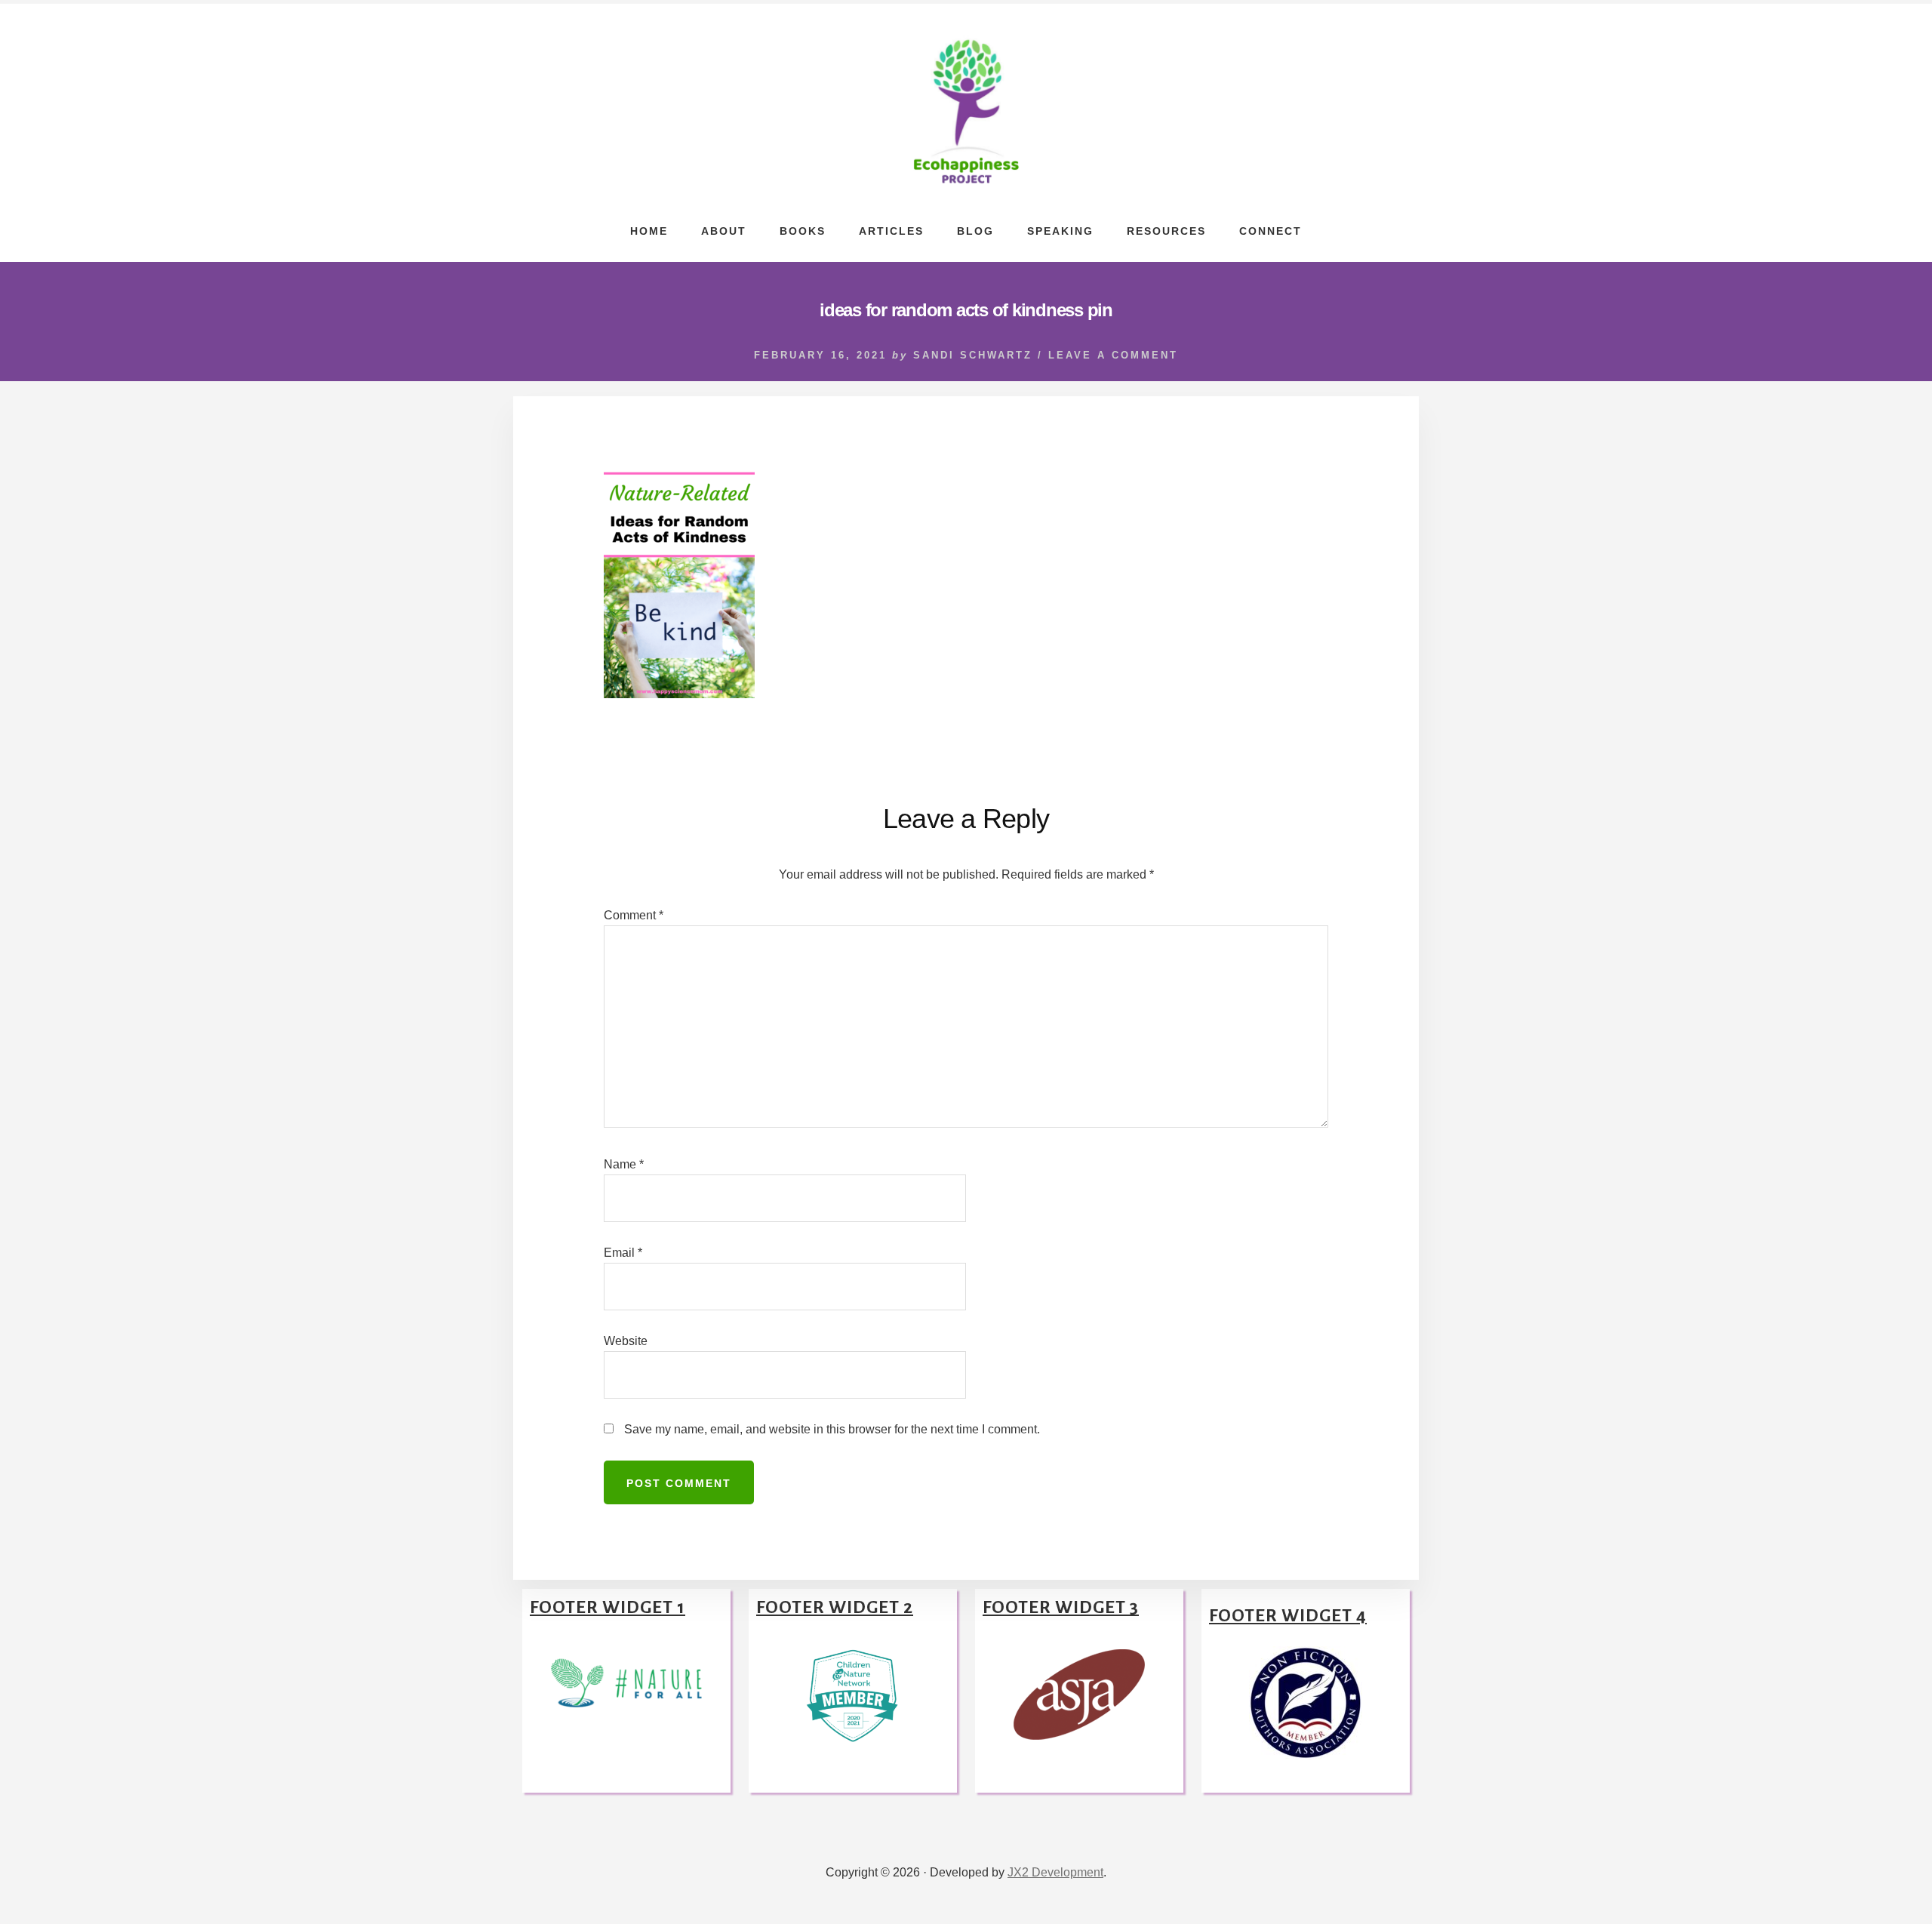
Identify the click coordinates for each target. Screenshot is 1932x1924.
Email (623, 1253)
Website (626, 1341)
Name (624, 1164)
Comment (634, 915)
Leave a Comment (1113, 355)
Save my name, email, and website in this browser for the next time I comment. (832, 1429)
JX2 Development (1055, 1872)
